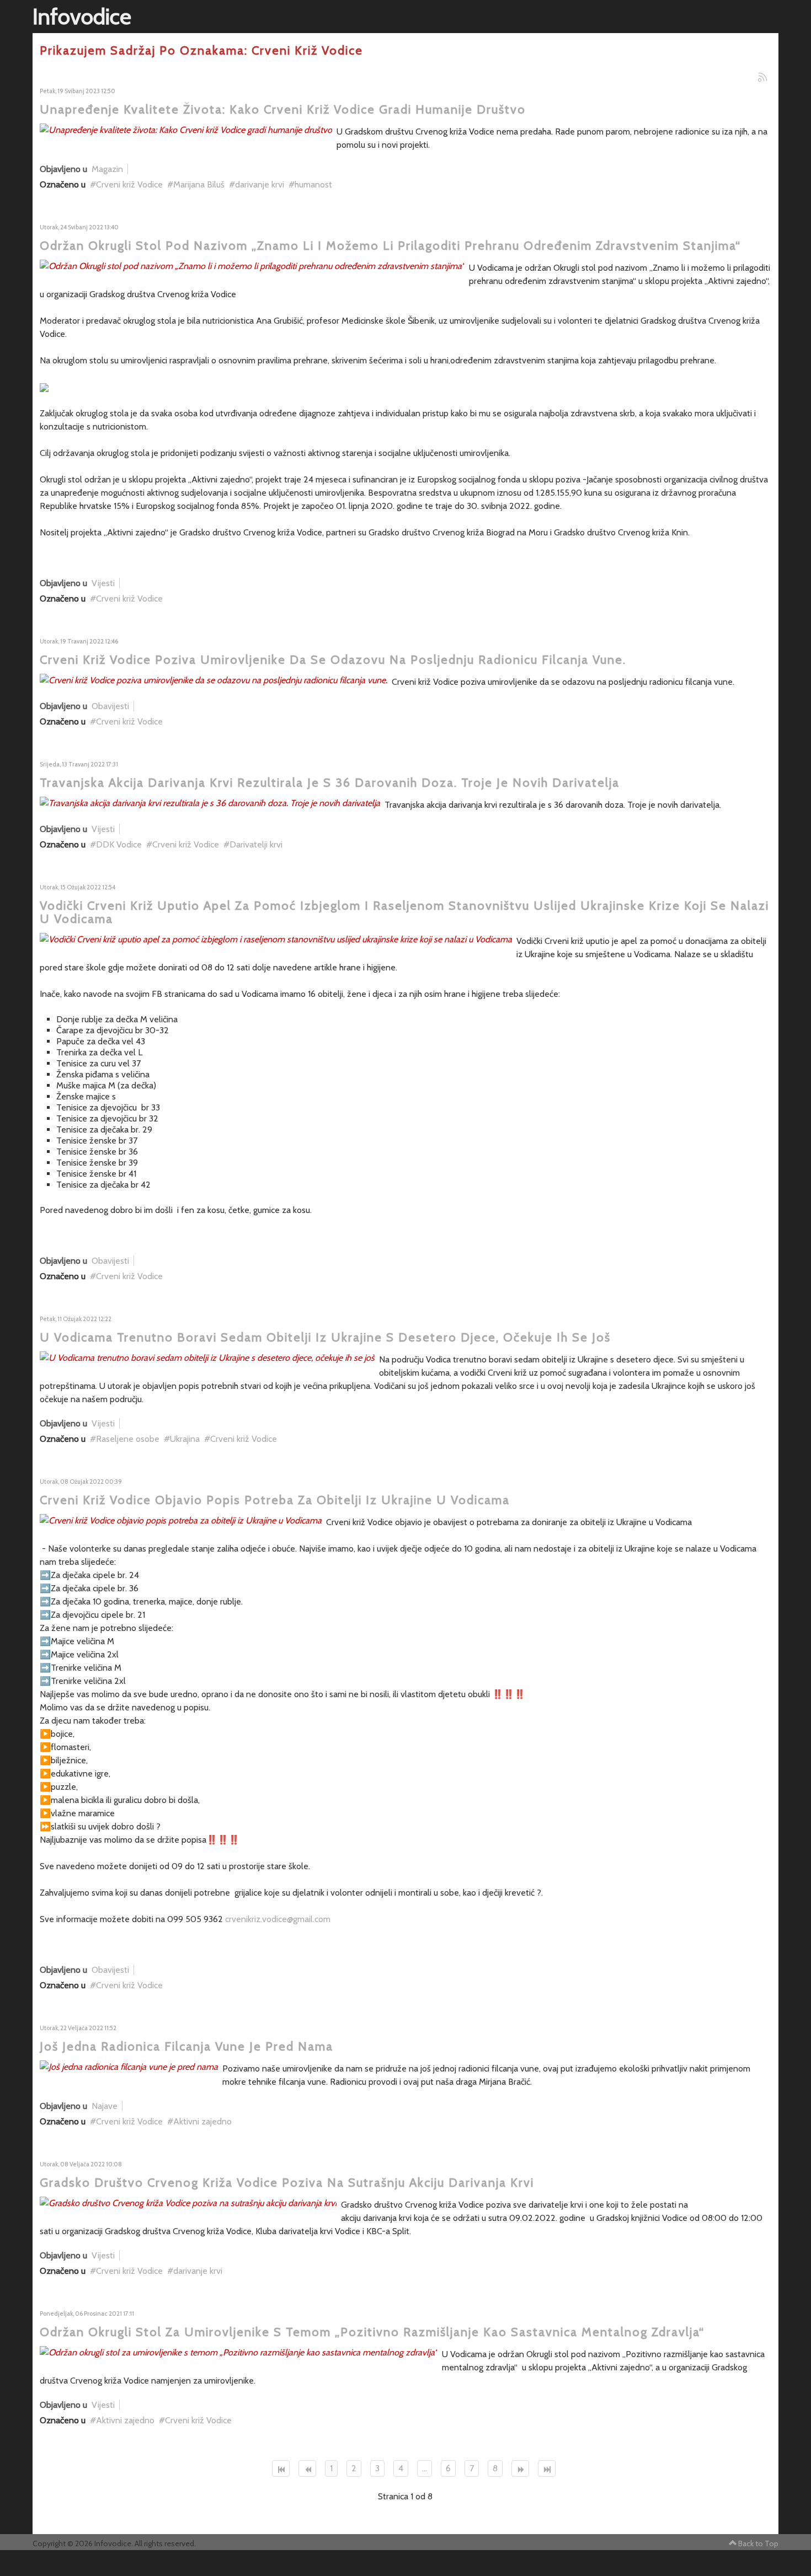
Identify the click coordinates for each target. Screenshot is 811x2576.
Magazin (107, 169)
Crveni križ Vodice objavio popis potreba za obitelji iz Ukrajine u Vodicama (275, 1500)
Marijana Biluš (199, 184)
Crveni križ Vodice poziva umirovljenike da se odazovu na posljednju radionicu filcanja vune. (333, 660)
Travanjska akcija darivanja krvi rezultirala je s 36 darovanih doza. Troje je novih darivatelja (330, 783)
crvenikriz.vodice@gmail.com (278, 1919)
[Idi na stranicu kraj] (547, 2468)
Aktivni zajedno (202, 2121)
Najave (105, 2106)
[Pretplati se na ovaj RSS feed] (762, 77)
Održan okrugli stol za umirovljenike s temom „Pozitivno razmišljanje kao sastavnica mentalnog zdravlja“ (372, 2332)
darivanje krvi (260, 184)
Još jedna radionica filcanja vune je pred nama (186, 2046)
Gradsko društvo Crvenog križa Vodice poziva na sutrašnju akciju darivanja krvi (287, 2183)
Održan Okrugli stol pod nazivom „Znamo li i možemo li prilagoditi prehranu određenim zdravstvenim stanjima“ (390, 246)
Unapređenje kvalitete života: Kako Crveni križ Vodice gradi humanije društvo (283, 109)
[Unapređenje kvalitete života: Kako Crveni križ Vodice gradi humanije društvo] (186, 129)
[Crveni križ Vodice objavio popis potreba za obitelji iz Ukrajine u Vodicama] (181, 1520)
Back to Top (758, 2543)
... (425, 2468)
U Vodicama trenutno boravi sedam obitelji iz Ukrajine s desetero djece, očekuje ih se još (325, 1337)
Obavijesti (110, 706)
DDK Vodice (119, 844)
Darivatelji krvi (256, 844)
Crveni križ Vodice (129, 184)
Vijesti (103, 583)
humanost (313, 184)
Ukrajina (185, 1439)
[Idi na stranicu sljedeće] (520, 2468)
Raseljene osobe (128, 1439)
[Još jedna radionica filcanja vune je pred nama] (129, 2066)
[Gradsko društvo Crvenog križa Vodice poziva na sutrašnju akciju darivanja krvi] (188, 2202)
